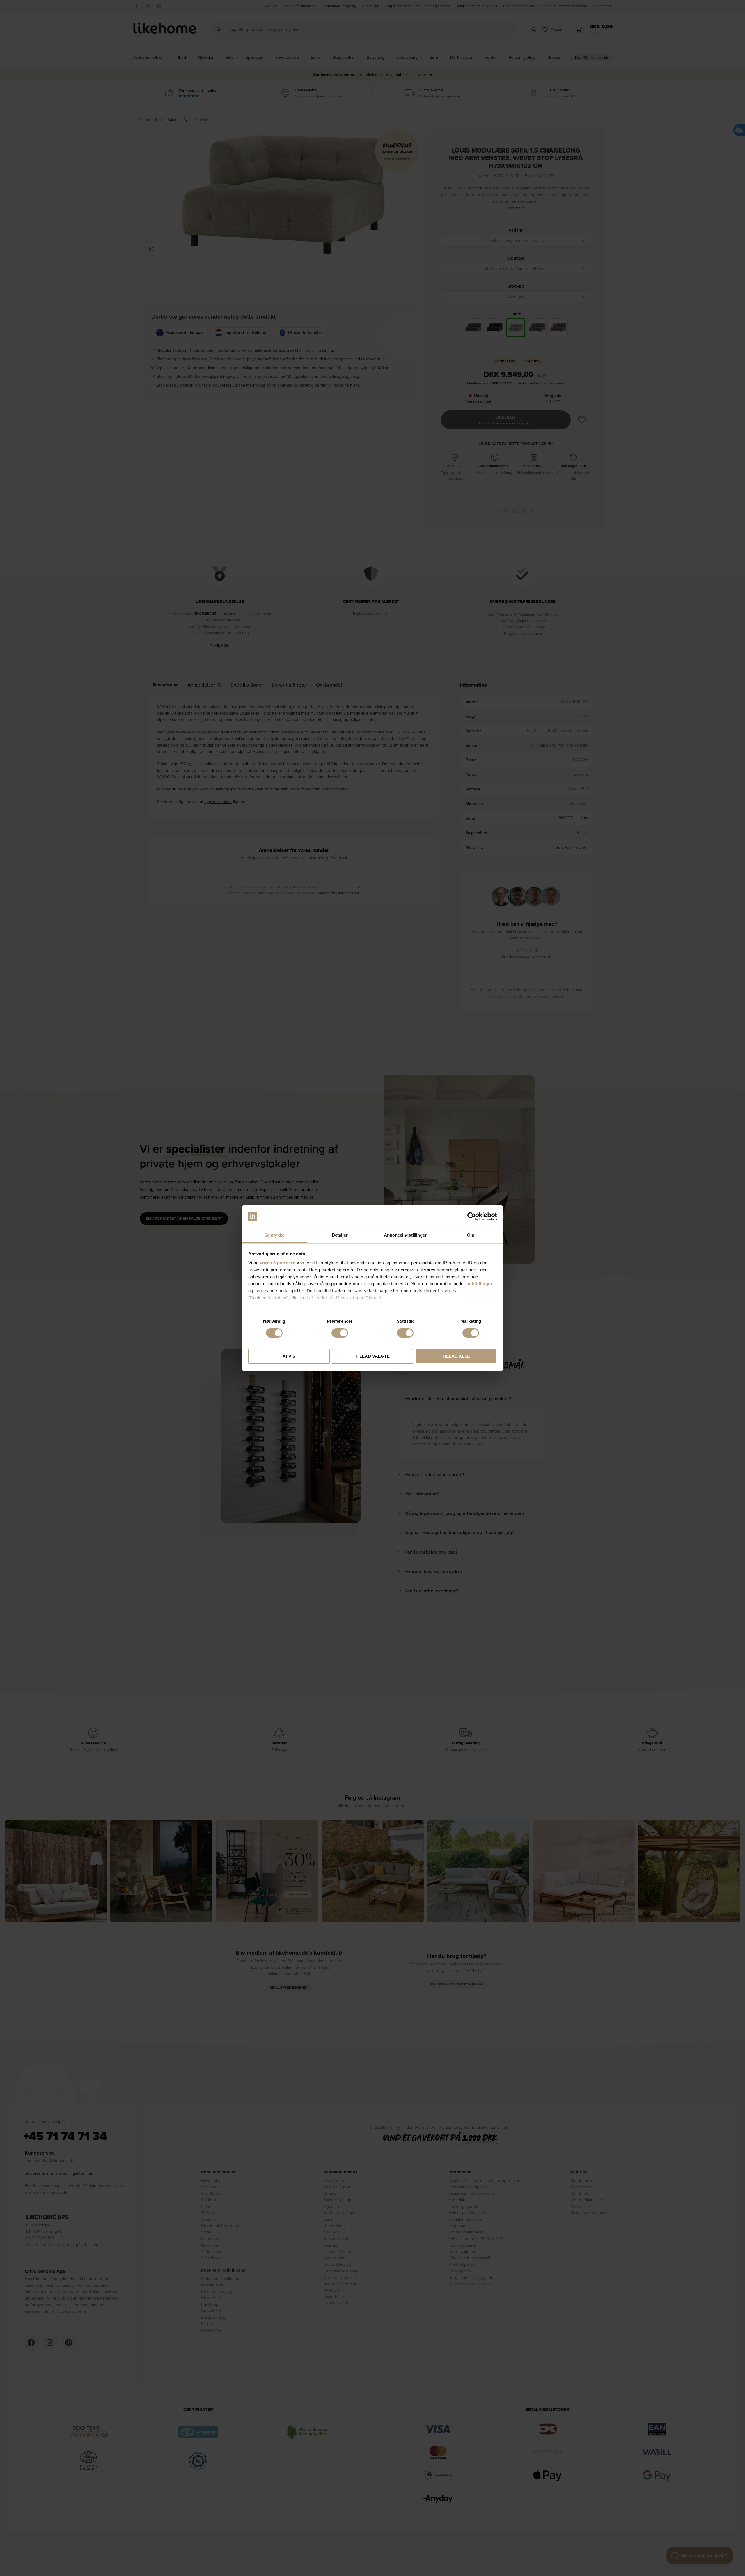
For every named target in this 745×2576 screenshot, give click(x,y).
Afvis (289, 1356)
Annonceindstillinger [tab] (405, 1235)
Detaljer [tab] (340, 1235)
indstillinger (480, 1284)
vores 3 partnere (278, 1263)
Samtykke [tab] (274, 1235)
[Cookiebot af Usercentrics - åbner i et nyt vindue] (472, 1217)
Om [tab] (471, 1235)
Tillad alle (456, 1356)
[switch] (340, 1333)
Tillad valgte (373, 1356)
